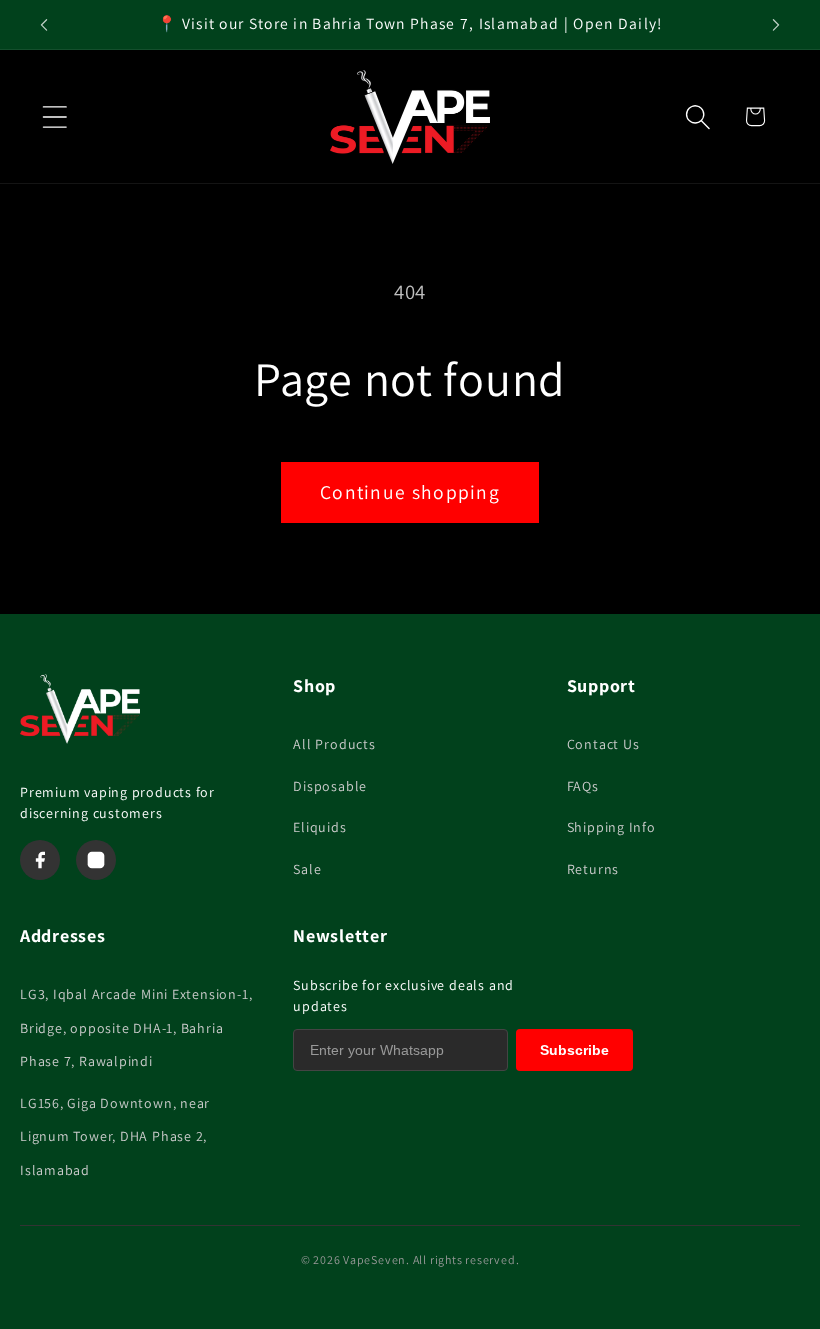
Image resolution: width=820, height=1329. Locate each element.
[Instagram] (96, 860)
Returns (593, 869)
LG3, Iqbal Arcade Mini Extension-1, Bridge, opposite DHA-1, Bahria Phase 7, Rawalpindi (136, 1027)
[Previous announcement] (44, 25)
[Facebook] (40, 860)
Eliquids (319, 827)
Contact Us (603, 744)
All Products (334, 744)
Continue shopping (410, 492)
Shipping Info (611, 827)
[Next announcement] (776, 25)
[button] (54, 116)
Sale (307, 869)
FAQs (583, 786)
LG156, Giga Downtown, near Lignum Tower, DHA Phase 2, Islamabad (115, 1136)
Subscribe (574, 1050)
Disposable (330, 786)
